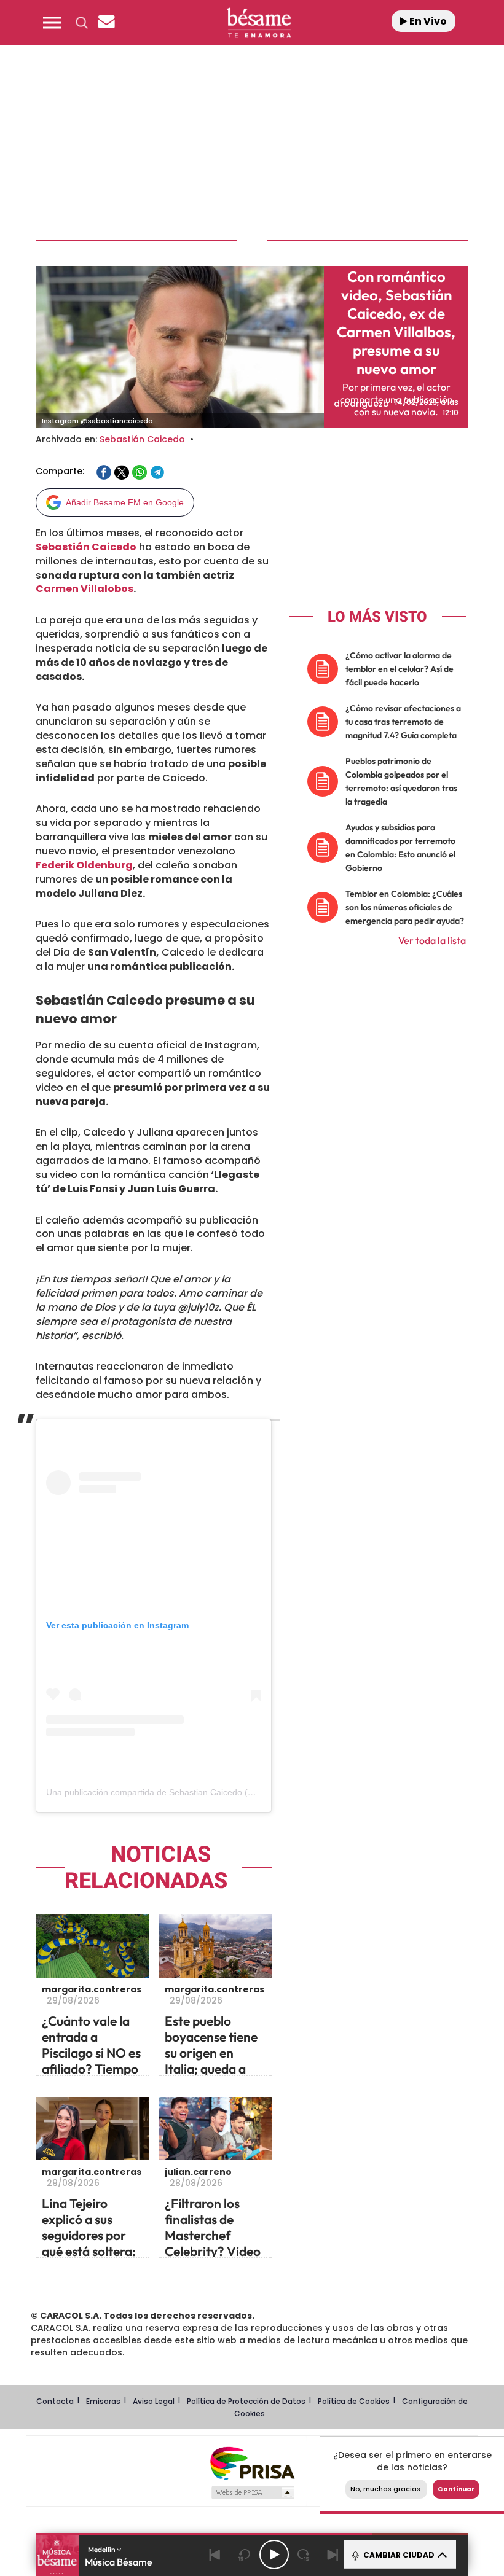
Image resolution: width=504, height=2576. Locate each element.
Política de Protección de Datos (246, 2401)
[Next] (333, 2555)
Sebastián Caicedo (142, 439)
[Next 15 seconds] (304, 2555)
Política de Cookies (354, 2401)
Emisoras (103, 2401)
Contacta (55, 2401)
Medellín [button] (102, 2549)
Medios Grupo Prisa (252, 2492)
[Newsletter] (106, 23)
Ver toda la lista (432, 940)
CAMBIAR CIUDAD (398, 2555)
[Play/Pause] (274, 2555)
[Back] (215, 2555)
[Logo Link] (259, 23)
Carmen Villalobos (85, 589)
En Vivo (427, 21)
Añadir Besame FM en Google (125, 502)
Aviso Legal (154, 2401)
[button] (52, 23)
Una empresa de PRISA (252, 2463)
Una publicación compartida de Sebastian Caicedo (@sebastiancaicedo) (187, 1792)
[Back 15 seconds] (245, 2555)
